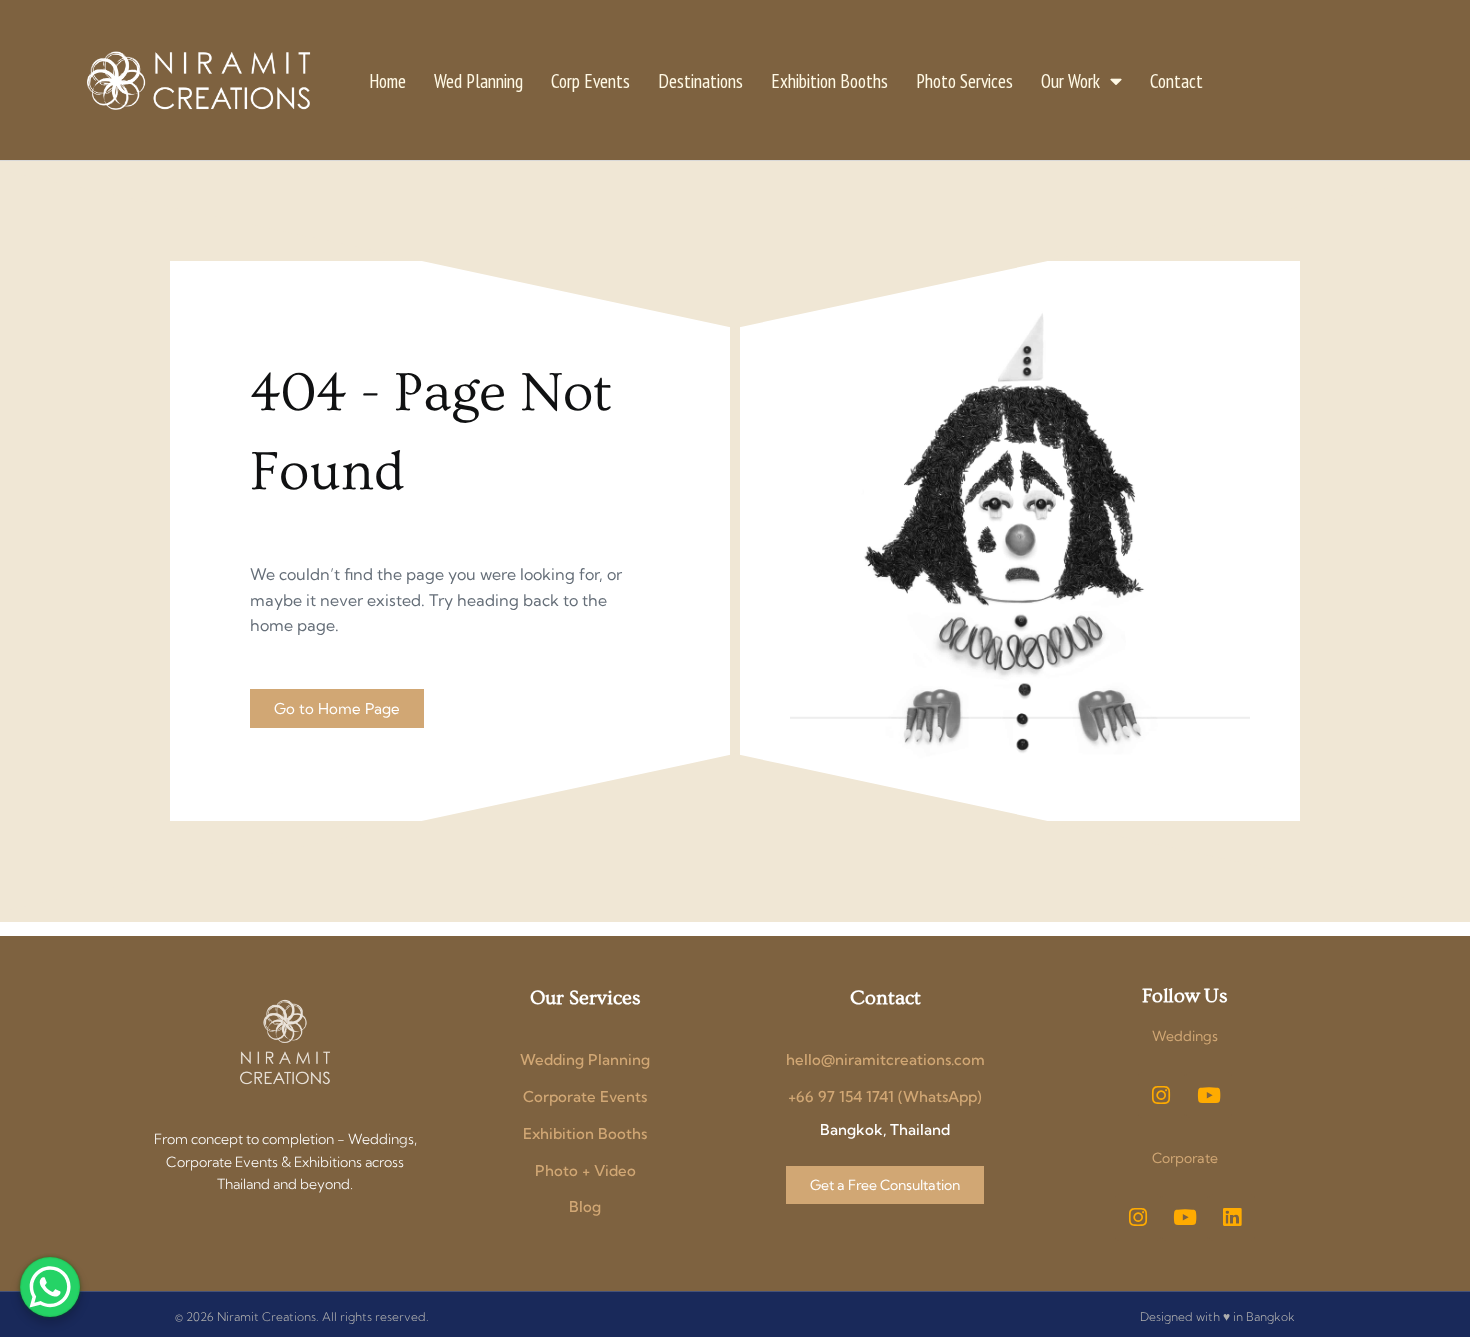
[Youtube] (1209, 1095)
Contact (1176, 80)
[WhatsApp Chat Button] (50, 1287)
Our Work (1070, 80)
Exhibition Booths (829, 80)
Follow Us (1184, 996)
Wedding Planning (585, 1059)
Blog (585, 1206)
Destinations (700, 80)
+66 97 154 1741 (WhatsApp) (885, 1096)
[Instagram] (1161, 1095)
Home (387, 80)
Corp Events (590, 80)
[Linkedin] (1232, 1217)
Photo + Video (585, 1170)
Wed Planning (478, 80)
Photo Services (964, 80)
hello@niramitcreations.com (885, 1059)
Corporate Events (585, 1096)
